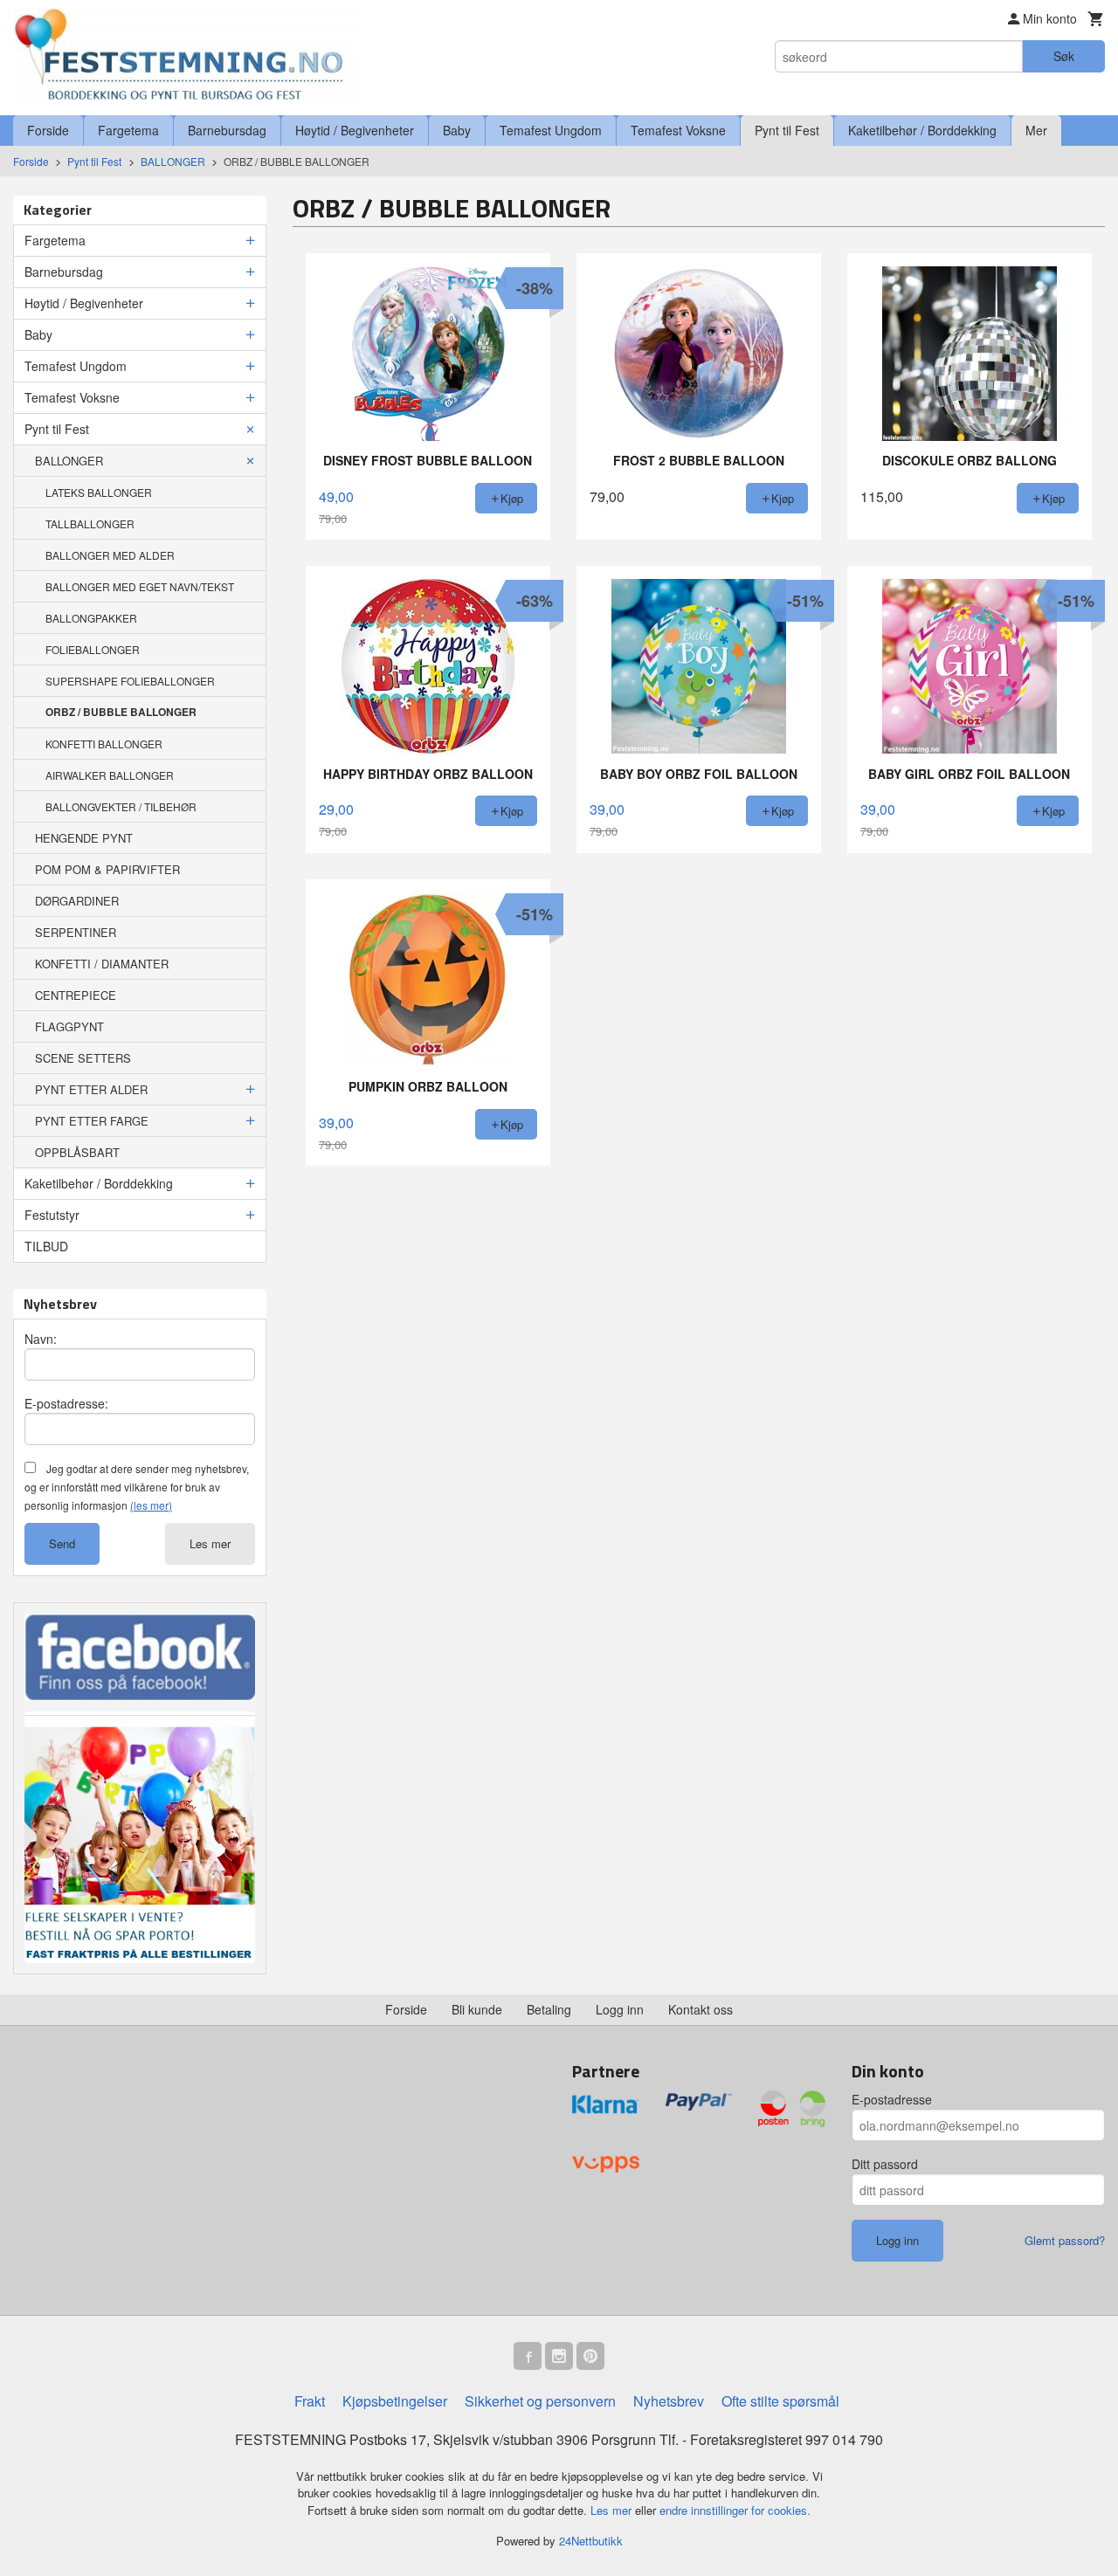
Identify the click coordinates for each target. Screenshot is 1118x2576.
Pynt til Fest (787, 130)
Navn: (41, 1339)
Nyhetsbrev (669, 2401)
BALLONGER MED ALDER (110, 555)
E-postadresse (892, 2099)
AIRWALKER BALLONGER (110, 775)
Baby (457, 130)
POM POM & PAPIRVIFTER (107, 869)
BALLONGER (69, 461)
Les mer (210, 1543)
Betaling (549, 2009)
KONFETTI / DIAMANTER (102, 964)
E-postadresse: (66, 1403)
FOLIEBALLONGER (93, 649)
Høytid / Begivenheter (355, 130)
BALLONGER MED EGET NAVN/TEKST (140, 586)
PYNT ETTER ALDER (91, 1089)
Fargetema (128, 130)
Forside (48, 130)
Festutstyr (52, 1215)
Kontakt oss (700, 2009)
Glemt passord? (1065, 2240)
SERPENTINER (76, 932)
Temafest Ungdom (551, 130)
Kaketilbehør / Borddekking (922, 130)
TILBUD (46, 1246)
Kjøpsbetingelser (395, 2401)
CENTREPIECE (76, 995)
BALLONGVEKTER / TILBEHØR (121, 806)
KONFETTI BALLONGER (104, 744)
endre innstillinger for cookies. (735, 2510)
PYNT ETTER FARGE (92, 1121)
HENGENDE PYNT (84, 838)
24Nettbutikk (591, 2541)
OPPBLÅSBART (77, 1152)
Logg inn (620, 2009)
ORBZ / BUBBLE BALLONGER (121, 712)
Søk (1064, 56)
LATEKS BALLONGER (99, 492)
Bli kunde (477, 2009)
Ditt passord (885, 2164)
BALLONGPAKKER (91, 618)
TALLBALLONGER (90, 523)
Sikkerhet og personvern (540, 2401)
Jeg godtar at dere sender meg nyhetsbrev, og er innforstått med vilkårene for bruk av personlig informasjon (137, 1487)
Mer (1036, 130)
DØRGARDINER (77, 901)
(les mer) (151, 1505)
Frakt (310, 2401)
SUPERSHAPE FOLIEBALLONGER (130, 681)
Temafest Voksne (678, 130)
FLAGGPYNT (69, 1026)
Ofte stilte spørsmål (780, 2401)
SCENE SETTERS (83, 1058)
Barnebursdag (227, 130)
